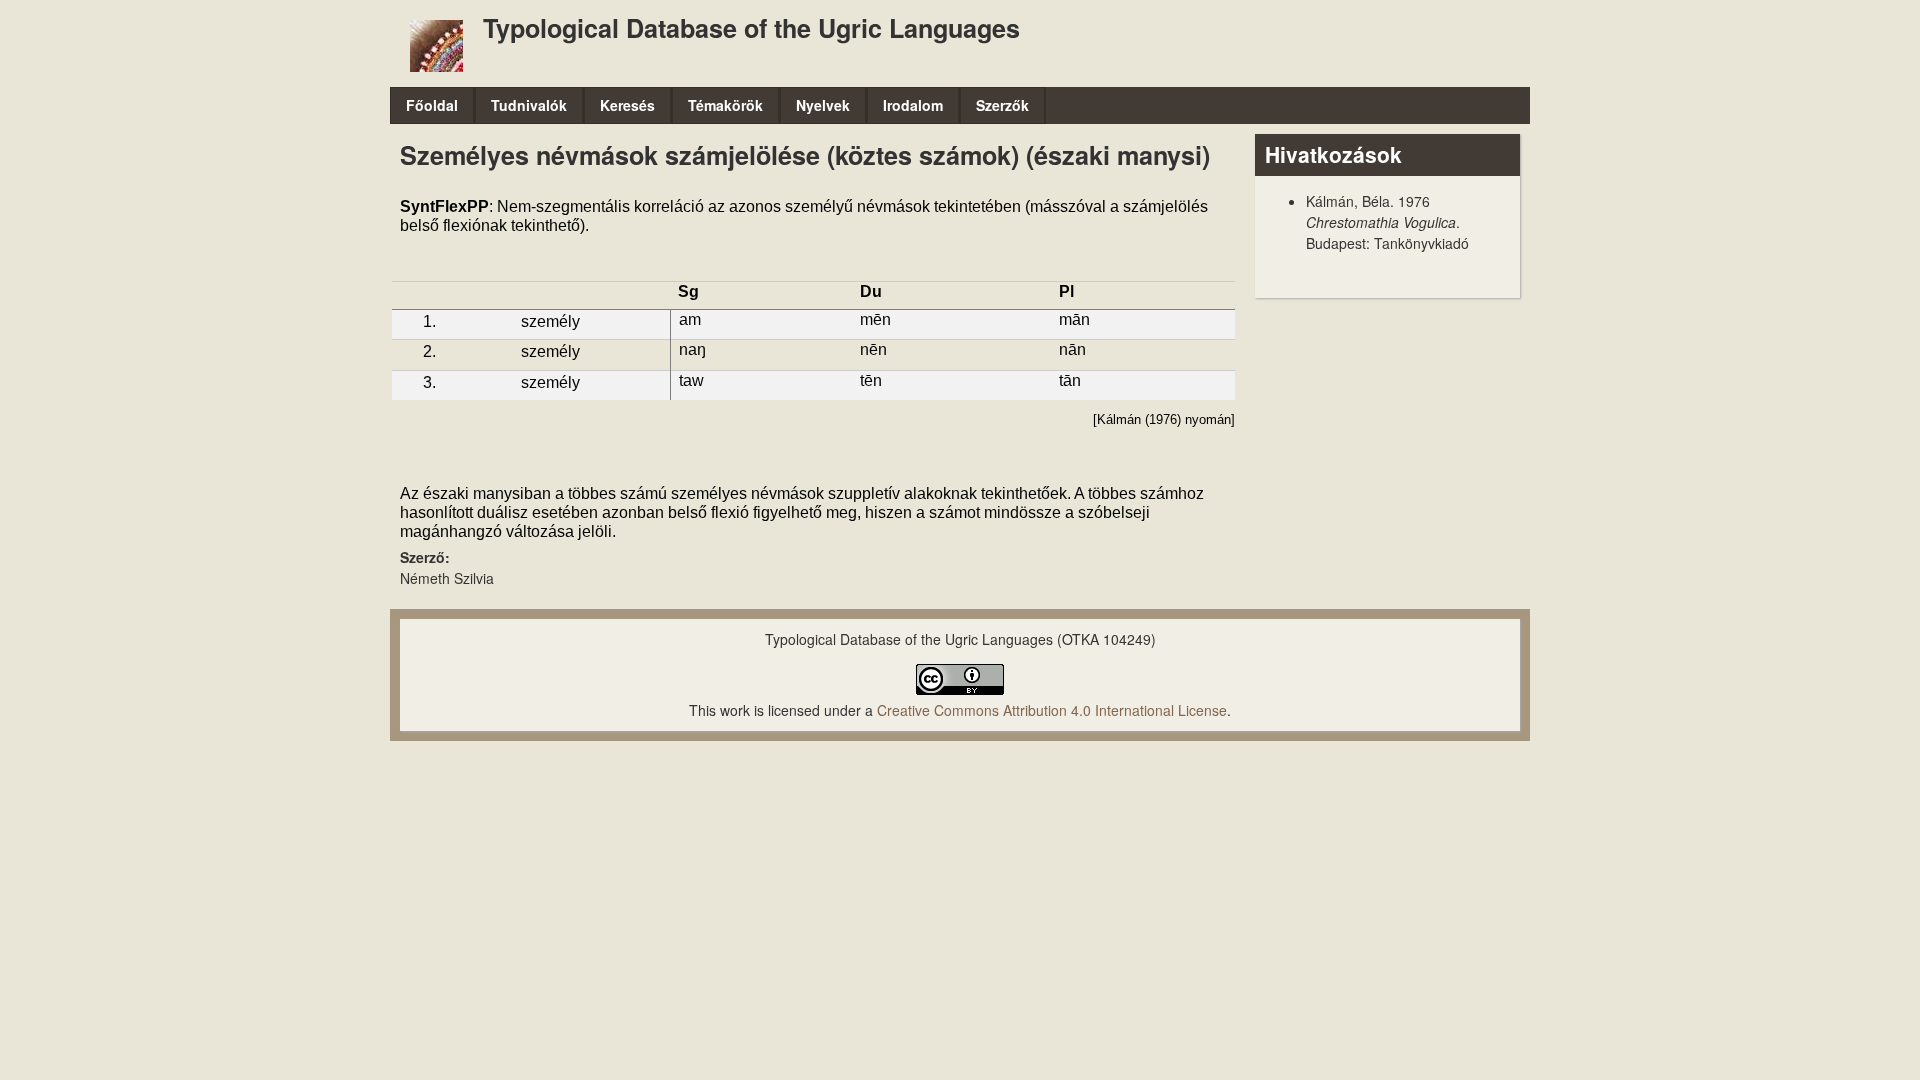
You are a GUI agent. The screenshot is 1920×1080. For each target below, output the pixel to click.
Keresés (627, 105)
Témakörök (725, 105)
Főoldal (432, 105)
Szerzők (1002, 105)
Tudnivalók (529, 105)
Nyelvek (823, 105)
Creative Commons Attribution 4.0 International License (1052, 710)
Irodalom (913, 105)
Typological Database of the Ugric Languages (751, 28)
